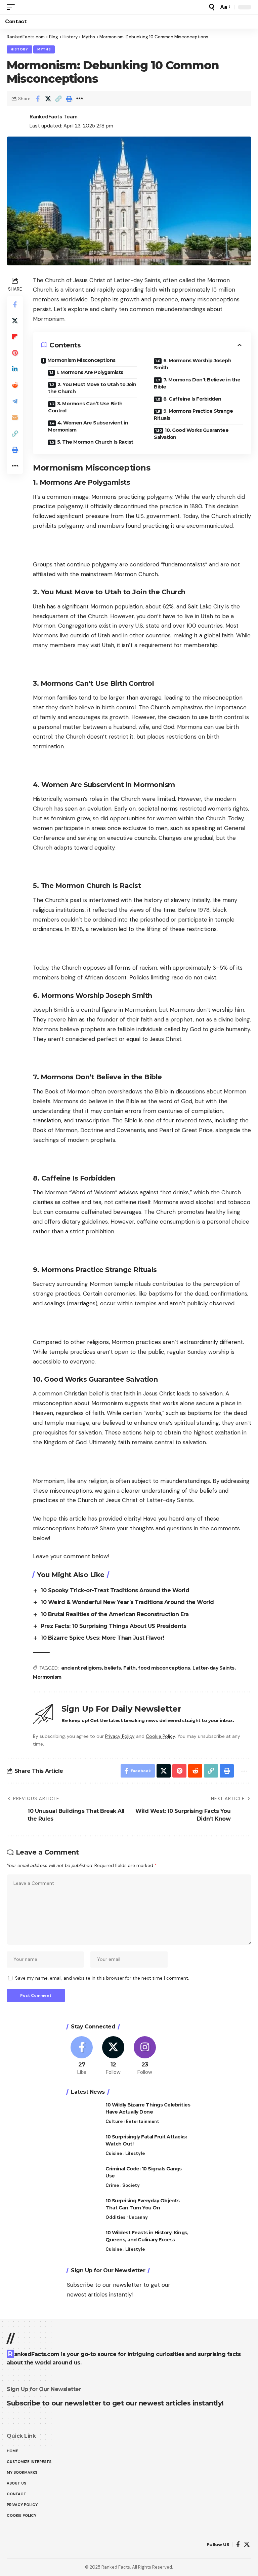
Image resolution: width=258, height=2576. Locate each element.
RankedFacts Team (54, 117)
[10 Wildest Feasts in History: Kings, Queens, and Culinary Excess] (84, 2242)
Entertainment (143, 2121)
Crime (112, 2185)
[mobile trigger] (12, 7)
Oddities (115, 2217)
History (19, 49)
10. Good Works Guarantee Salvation (191, 434)
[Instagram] (145, 2056)
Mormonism (47, 1677)
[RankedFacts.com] (15, 2545)
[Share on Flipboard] (15, 337)
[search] (212, 7)
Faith (130, 1668)
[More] (79, 99)
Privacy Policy (120, 1736)
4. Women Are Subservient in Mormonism (88, 426)
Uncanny (138, 2217)
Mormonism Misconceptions (81, 360)
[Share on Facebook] (38, 99)
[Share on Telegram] (15, 401)
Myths (44, 49)
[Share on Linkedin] (15, 369)
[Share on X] (48, 99)
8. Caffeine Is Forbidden (192, 399)
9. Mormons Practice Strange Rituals (193, 415)
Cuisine (114, 2153)
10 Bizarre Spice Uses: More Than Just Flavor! (102, 1638)
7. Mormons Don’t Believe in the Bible (197, 383)
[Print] (69, 99)
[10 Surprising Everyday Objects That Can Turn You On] (84, 2210)
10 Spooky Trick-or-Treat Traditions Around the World (115, 1590)
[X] (113, 2056)
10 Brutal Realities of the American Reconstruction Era (115, 1614)
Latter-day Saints (213, 1668)
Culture (114, 2121)
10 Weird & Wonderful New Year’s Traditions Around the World (127, 1602)
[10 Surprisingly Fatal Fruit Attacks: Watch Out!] (84, 2146)
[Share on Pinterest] (15, 353)
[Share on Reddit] (15, 385)
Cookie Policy (160, 1736)
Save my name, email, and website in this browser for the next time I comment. (102, 1978)
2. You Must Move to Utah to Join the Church (92, 388)
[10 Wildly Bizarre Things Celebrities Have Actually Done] (84, 2114)
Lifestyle (135, 2153)
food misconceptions (164, 1668)
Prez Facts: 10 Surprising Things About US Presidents (113, 1626)
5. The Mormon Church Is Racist (95, 442)
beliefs (113, 1668)
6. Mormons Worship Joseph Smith (192, 364)
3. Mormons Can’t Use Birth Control (85, 407)
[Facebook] (82, 2056)
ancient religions (81, 1668)
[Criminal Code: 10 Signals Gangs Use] (84, 2178)
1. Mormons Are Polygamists (90, 372)
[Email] (15, 417)
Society (131, 2185)
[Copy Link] (58, 99)
